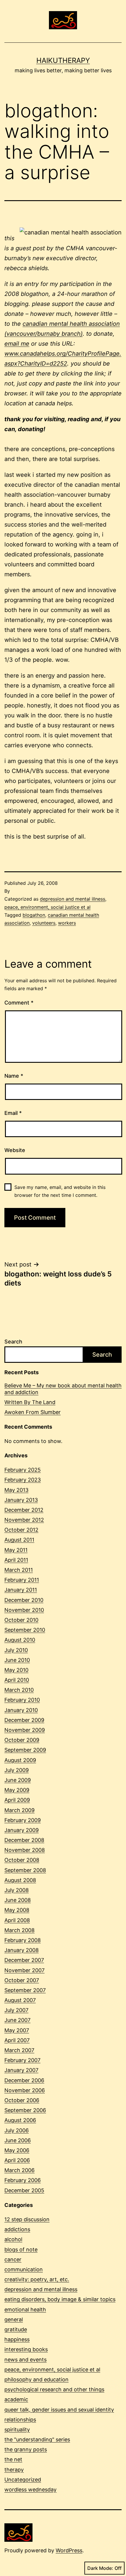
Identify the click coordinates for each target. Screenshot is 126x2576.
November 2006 (25, 2090)
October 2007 (22, 1980)
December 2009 (24, 1720)
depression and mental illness (73, 899)
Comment (19, 1003)
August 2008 (20, 1880)
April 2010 (17, 1680)
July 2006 (17, 2130)
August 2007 (20, 2000)
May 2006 (17, 2150)
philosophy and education (36, 2379)
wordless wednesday (30, 2490)
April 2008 (17, 1920)
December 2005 (24, 2190)
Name (14, 1076)
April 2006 (17, 2160)
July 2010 (16, 1650)
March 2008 (19, 1930)
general (14, 2319)
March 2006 (19, 2170)
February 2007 (22, 2060)
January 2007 (21, 2070)
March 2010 (19, 1690)
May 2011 (16, 1550)
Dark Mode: (100, 2568)
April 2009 (17, 1800)
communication (24, 2269)
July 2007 (16, 2010)
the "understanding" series (37, 2439)
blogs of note (21, 2249)
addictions (17, 2229)
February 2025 (23, 1470)
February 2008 (23, 1940)
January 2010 (21, 1710)
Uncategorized (23, 2480)
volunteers (44, 923)
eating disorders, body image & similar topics (60, 2299)
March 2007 (19, 2050)
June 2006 (18, 2140)
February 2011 (22, 1580)
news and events (25, 2360)
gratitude (16, 2329)
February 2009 (23, 1820)
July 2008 (17, 1890)
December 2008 (24, 1840)
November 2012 (24, 1520)
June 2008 (18, 1900)
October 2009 (22, 1740)
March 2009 (19, 1810)
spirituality (17, 2430)
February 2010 (22, 1700)
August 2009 (20, 1760)
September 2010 (25, 1630)
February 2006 (23, 2180)
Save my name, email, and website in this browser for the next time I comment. (60, 1191)
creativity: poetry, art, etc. (37, 2279)
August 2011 (19, 1540)
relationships (20, 2420)
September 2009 (25, 1750)
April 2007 (17, 2040)
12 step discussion (27, 2219)
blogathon (34, 915)
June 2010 (17, 1660)
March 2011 (19, 1570)
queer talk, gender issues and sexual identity (59, 2410)
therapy (14, 2470)
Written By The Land (30, 1402)
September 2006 (25, 2110)
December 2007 (24, 1960)
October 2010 (21, 1620)
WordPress (69, 2550)
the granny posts (26, 2449)
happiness (17, 2339)
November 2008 (25, 1850)
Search (13, 1342)
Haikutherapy (63, 60)
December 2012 (24, 1510)
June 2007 (17, 2020)
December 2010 (24, 1600)
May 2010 (16, 1670)
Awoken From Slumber (33, 1412)
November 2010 (24, 1610)
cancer (13, 2259)
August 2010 (20, 1640)
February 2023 (23, 1480)
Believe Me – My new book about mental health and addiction (63, 1389)
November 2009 (25, 1730)
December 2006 (24, 2080)
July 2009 (17, 1770)
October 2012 (21, 1530)
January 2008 (22, 1950)
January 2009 (22, 1830)
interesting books (26, 2349)
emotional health (25, 2310)
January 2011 (21, 1590)
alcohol (13, 2239)
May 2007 (17, 2030)
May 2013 (16, 1490)
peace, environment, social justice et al (47, 907)
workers (67, 923)
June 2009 (18, 1780)
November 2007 (24, 1970)
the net (13, 2459)
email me (17, 344)
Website (15, 1150)
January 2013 (21, 1500)
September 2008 (25, 1870)
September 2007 (25, 1990)
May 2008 (17, 1910)
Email (13, 1113)
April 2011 (16, 1560)
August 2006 (20, 2120)
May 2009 (17, 1790)
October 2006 (22, 2100)
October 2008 (22, 1860)
